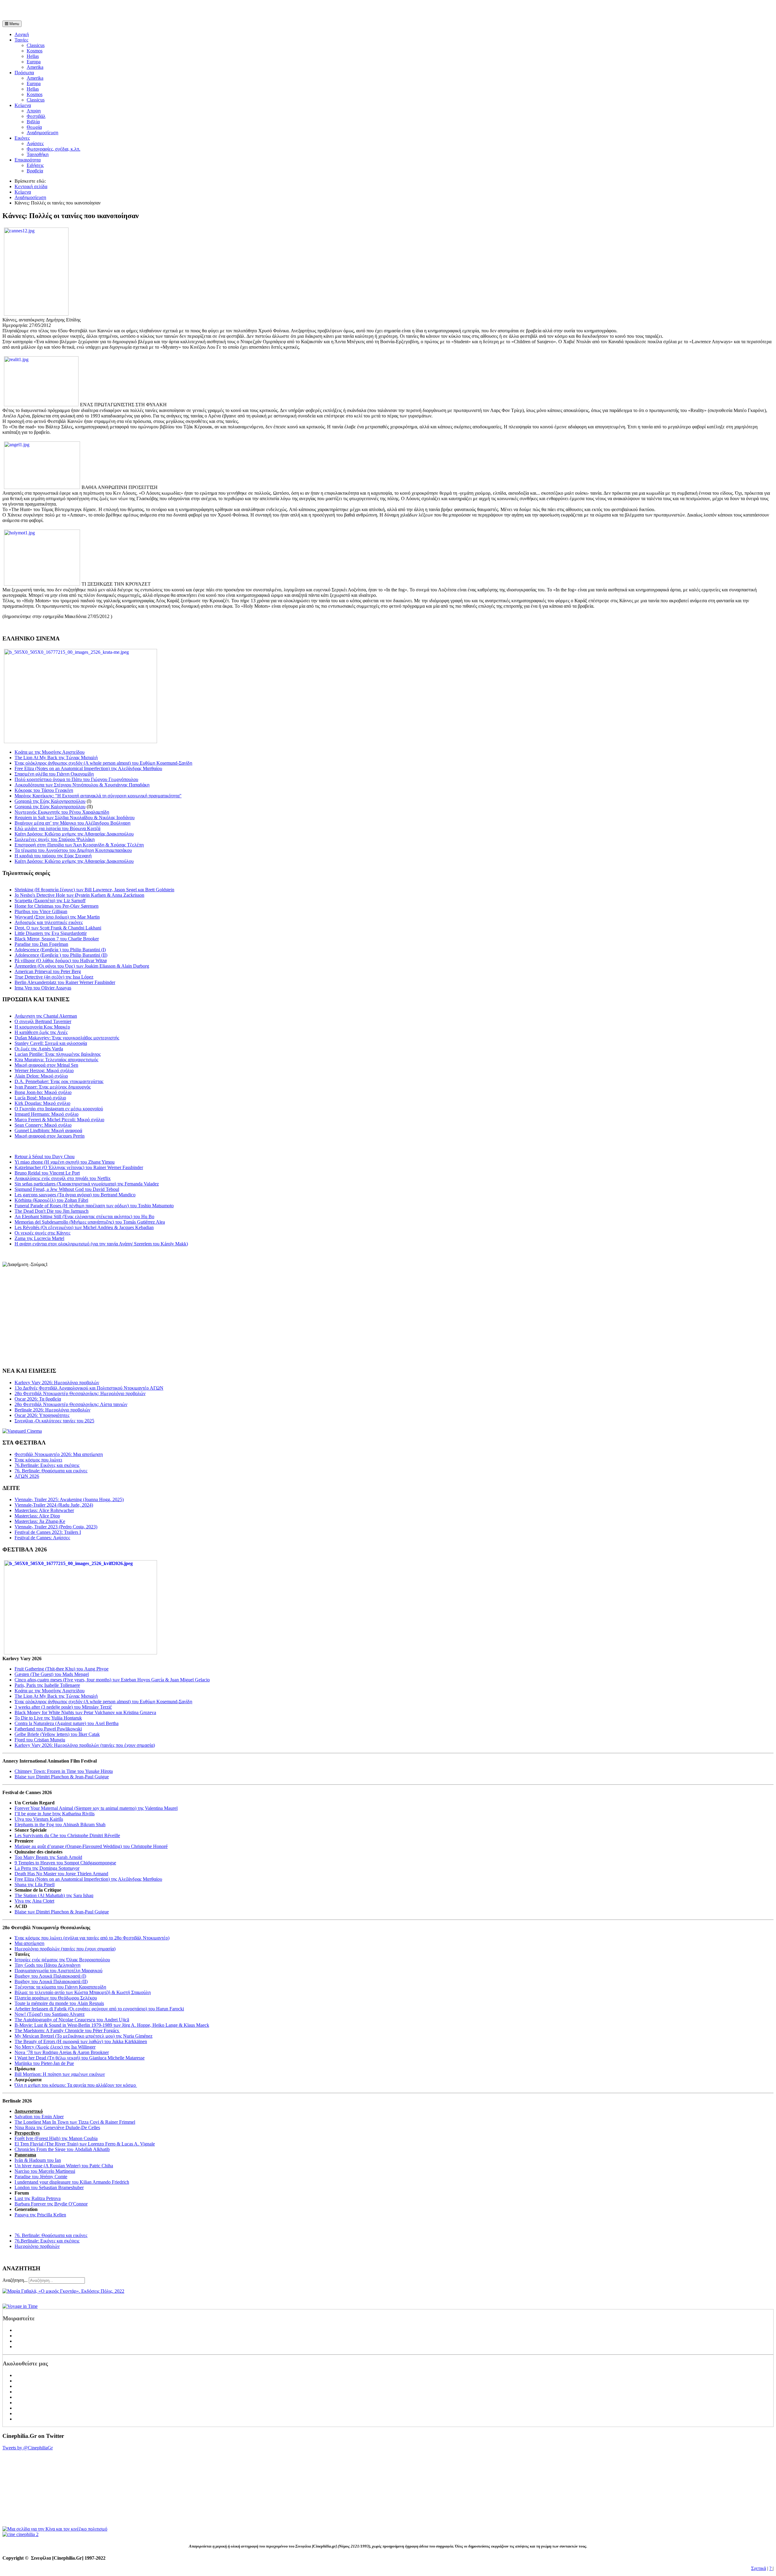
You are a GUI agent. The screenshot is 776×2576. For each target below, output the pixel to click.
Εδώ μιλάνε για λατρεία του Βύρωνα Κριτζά (57, 828)
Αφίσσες (35, 143)
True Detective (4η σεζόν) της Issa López (54, 977)
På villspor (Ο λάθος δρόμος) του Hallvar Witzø (61, 961)
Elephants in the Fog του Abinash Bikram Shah (60, 1825)
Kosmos (35, 51)
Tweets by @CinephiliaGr (28, 2448)
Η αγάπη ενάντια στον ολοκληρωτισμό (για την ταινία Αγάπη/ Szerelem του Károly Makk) (101, 1244)
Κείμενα (23, 105)
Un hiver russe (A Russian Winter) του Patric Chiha (64, 2166)
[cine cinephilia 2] (20, 2534)
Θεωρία (34, 127)
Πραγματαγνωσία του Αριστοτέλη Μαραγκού (59, 1971)
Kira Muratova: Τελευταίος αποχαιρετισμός (56, 1060)
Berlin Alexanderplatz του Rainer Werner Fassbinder (65, 982)
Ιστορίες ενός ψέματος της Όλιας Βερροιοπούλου (62, 1960)
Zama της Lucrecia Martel (39, 1238)
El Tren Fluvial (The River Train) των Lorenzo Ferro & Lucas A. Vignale (85, 2144)
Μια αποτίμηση (29, 1943)
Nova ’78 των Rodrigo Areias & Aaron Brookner (62, 2052)
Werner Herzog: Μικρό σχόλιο (44, 1070)
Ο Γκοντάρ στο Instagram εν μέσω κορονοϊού (59, 1109)
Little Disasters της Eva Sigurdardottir (51, 933)
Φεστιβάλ (36, 116)
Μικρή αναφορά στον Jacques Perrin (50, 1136)
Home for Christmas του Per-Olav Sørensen (57, 906)
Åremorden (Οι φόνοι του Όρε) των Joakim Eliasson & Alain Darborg (82, 966)
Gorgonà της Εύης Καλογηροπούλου (50, 801)
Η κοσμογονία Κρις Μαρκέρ (42, 1027)
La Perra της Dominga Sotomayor (47, 1868)
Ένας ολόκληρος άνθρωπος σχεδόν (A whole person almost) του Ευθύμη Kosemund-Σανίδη (103, 763)
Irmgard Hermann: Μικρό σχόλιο (47, 1114)
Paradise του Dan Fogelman (41, 944)
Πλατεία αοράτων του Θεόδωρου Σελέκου (56, 1998)
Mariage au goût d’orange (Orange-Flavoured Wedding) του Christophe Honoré (91, 1846)
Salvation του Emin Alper (39, 2117)
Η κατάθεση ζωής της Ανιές (41, 1032)
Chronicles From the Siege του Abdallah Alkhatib (62, 2149)
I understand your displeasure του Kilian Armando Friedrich (72, 2182)
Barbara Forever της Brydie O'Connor (51, 2204)
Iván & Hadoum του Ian (38, 2160)
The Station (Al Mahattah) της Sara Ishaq (54, 1895)
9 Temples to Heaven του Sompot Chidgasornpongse (65, 1863)
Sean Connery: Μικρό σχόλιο (43, 1125)
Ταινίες (21, 40)
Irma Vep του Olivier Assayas (43, 988)
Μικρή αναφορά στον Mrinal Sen (46, 1065)
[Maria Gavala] (63, 2291)
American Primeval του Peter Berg (48, 971)
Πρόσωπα (24, 73)
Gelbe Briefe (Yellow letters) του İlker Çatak (57, 1734)
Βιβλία (33, 122)
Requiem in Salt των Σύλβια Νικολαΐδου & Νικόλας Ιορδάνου (75, 818)
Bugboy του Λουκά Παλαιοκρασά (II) (51, 1981)
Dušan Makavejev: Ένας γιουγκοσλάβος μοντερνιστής (67, 1038)
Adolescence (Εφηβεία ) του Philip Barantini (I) (60, 950)
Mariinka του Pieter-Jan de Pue (44, 2063)
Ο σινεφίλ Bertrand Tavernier (43, 1021)
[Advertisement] (73, 12)
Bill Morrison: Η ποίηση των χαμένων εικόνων (60, 2074)
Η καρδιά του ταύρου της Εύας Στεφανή (53, 856)
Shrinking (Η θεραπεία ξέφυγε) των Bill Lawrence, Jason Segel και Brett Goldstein (94, 890)
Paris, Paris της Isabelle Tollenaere (47, 1685)
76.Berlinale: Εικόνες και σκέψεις (47, 2241)
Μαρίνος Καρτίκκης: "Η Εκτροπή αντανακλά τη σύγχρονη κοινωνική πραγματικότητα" (98, 796)
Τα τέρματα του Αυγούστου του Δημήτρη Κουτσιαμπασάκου (73, 850)
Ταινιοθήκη (38, 154)
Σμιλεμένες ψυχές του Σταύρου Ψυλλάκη (55, 839)
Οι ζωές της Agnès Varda (39, 1049)
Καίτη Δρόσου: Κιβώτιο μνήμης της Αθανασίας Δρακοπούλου (74, 834)
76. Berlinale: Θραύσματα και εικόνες (51, 2235)
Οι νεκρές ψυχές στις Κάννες (42, 1233)
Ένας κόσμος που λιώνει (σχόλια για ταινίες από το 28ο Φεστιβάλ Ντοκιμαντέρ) (92, 1938)
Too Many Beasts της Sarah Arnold (48, 1857)
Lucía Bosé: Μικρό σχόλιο (40, 1098)
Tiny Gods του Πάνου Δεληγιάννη (47, 1965)
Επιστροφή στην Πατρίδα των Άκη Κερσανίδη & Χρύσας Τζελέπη (79, 845)
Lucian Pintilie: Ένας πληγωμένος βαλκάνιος (58, 1054)
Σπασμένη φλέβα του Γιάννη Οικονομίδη (54, 774)
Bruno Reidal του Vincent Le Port (47, 1173)
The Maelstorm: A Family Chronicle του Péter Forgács (67, 2031)
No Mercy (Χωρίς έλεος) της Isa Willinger (55, 2047)
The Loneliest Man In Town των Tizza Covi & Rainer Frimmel (75, 2122)
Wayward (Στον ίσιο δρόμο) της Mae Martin (57, 917)
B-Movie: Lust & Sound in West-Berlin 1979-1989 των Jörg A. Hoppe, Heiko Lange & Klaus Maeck (112, 2025)
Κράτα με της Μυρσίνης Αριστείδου (50, 752)
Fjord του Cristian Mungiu (40, 1740)
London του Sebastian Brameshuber (49, 2187)
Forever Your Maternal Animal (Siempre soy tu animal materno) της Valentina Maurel (96, 1808)
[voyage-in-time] (20, 2306)
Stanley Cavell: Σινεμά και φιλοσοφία (51, 1043)
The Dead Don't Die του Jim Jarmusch (52, 1211)
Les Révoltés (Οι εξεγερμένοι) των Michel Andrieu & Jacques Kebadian (84, 1227)
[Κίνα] (55, 2529)
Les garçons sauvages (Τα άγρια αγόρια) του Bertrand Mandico (75, 1195)
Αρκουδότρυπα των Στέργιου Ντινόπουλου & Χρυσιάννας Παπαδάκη (82, 785)
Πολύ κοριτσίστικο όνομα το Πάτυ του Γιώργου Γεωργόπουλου (76, 779)
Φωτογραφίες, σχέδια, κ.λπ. (54, 149)
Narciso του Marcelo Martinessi (45, 2171)
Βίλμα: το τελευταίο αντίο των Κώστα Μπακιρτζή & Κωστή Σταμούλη (83, 1992)
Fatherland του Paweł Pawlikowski (48, 1729)
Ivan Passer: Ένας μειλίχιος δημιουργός (53, 1087)
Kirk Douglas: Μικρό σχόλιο (42, 1103)
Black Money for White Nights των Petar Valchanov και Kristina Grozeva (85, 1712)
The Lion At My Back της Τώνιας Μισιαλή (56, 758)
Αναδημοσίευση (42, 133)
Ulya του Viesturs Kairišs (39, 1819)
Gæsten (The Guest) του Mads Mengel (52, 1674)
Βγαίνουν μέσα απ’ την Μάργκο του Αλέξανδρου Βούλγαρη (72, 823)
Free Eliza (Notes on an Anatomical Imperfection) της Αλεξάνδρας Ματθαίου (88, 768)
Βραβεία (35, 171)
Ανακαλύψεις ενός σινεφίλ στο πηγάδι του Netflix (63, 1178)
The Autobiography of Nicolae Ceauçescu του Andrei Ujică (72, 2020)
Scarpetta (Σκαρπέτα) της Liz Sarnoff (50, 901)
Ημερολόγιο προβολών (37, 2246)
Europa (34, 62)
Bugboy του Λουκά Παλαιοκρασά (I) (50, 1976)
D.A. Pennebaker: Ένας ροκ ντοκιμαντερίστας (59, 1081)
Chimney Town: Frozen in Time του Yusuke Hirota (64, 1771)
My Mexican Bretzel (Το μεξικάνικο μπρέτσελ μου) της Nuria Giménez (84, 2036)
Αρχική (22, 34)
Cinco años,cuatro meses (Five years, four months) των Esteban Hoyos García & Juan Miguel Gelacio (112, 1680)
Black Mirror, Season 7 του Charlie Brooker (57, 939)
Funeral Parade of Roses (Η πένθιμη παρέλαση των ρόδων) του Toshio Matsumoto (94, 1206)
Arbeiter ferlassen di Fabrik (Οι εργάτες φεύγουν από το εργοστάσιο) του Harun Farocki (99, 2009)
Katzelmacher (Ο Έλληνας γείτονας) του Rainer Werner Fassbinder (79, 1167)
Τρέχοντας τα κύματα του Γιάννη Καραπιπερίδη (60, 1987)
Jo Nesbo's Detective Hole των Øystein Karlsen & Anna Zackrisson (79, 895)
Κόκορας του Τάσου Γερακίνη (44, 790)
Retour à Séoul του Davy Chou (45, 1157)
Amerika (35, 67)
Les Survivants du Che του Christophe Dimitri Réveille (67, 1835)
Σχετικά (759, 2568)
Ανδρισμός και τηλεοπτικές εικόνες (49, 922)
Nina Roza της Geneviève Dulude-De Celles (57, 2127)
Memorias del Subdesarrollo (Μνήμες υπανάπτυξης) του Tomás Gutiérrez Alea (90, 1222)
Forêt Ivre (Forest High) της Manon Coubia (56, 2138)
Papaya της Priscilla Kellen (40, 2215)
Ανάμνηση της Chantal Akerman (46, 1016)
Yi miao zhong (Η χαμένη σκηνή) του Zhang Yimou (65, 1162)
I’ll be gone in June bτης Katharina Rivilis (55, 1814)
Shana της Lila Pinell (35, 1885)
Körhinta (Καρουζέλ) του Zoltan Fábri (51, 1200)
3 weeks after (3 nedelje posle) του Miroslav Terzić (63, 1707)
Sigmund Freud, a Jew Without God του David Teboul (67, 1189)
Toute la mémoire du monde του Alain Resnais (59, 2003)
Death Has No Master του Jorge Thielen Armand (61, 1874)
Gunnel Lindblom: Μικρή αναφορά (48, 1130)
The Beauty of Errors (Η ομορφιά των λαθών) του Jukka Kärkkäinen (81, 2041)
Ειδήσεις (35, 165)
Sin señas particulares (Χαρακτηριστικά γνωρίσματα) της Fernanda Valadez (87, 1184)
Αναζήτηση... (15, 2280)
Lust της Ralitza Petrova (38, 2198)
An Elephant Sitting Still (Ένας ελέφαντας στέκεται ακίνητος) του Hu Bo (84, 1217)
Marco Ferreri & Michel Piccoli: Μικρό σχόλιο (59, 1120)
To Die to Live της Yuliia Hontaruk (48, 1718)
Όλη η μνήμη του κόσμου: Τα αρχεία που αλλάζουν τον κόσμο (76, 2085)
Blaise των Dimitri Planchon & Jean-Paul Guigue (62, 1777)
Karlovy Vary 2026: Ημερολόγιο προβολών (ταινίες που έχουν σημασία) (85, 1745)
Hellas (33, 56)
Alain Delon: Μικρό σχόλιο (41, 1076)
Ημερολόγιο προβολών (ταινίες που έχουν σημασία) (65, 1949)
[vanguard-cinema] (22, 1431)
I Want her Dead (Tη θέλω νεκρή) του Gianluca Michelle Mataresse (80, 2058)
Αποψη (34, 111)
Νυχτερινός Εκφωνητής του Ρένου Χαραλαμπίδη (62, 812)
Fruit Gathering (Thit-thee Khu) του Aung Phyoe (62, 1669)
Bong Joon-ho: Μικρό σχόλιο (43, 1092)
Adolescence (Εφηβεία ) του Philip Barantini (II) (61, 955)
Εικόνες (22, 138)
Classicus (36, 45)
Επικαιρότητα (28, 160)
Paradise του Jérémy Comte (41, 2177)
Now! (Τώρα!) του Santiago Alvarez (50, 2014)
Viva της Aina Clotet (34, 1901)
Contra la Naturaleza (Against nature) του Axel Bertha (67, 1723)
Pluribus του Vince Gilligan (41, 911)
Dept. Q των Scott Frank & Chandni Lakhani (58, 928)
